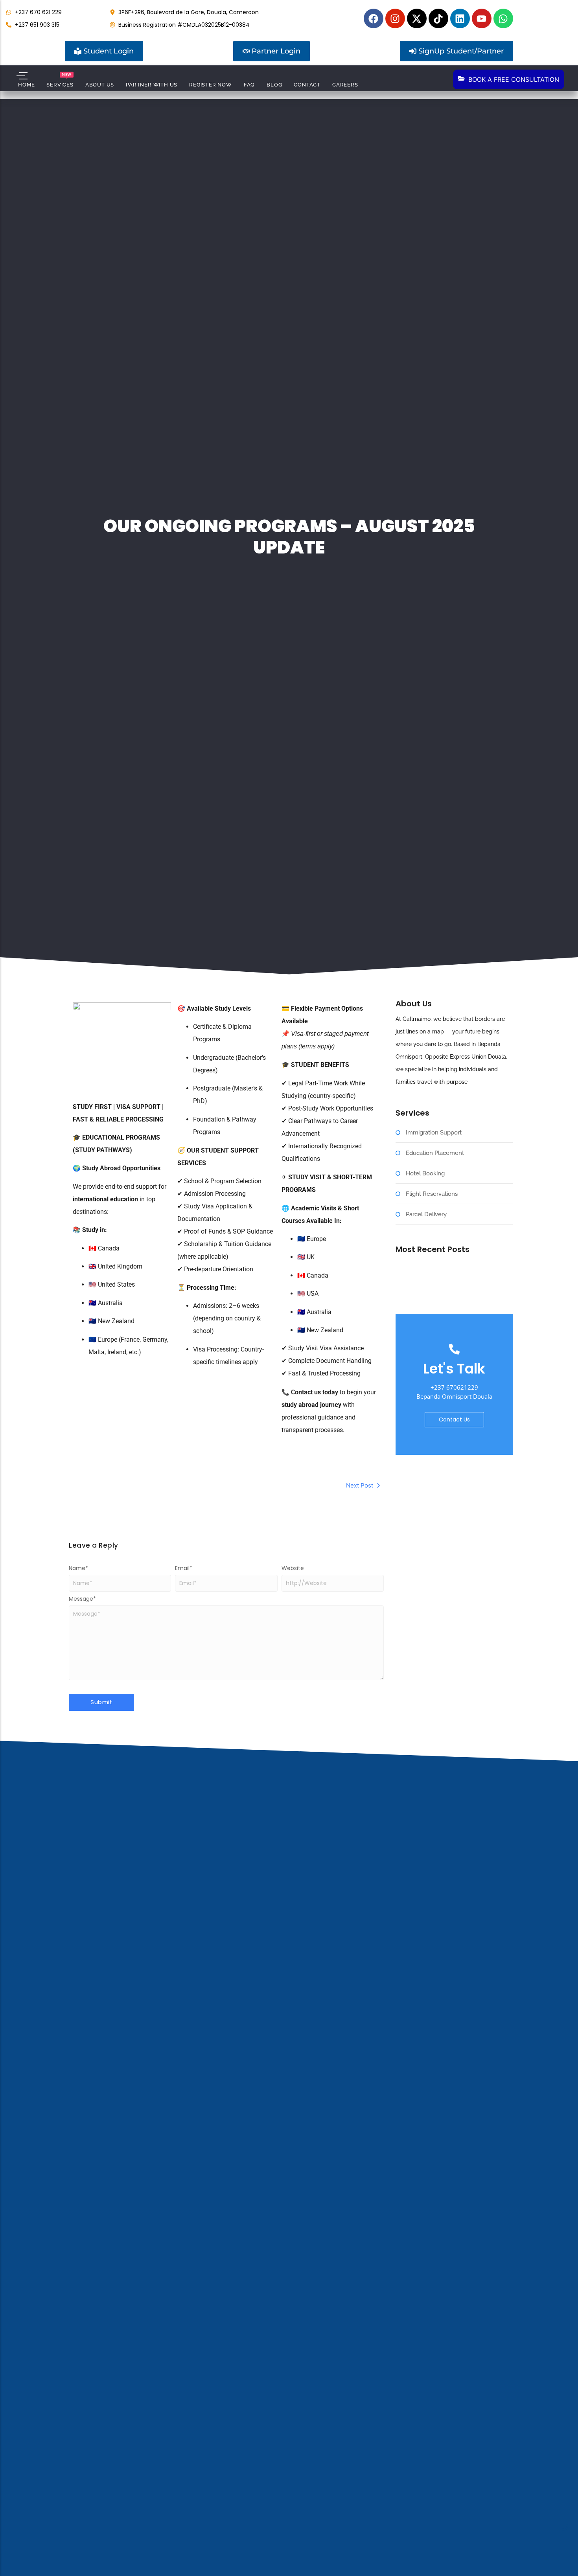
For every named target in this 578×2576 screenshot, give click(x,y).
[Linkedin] (460, 18)
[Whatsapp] (503, 18)
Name (78, 1568)
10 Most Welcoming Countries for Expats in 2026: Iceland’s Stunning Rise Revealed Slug (452, 1296)
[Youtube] (482, 18)
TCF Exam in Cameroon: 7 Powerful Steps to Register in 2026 (452, 1282)
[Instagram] (395, 18)
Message (82, 1599)
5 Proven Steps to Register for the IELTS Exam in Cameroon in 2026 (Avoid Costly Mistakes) (454, 1269)
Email (184, 1568)
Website (293, 1568)
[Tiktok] (438, 18)
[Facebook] (374, 18)
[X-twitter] (417, 18)
